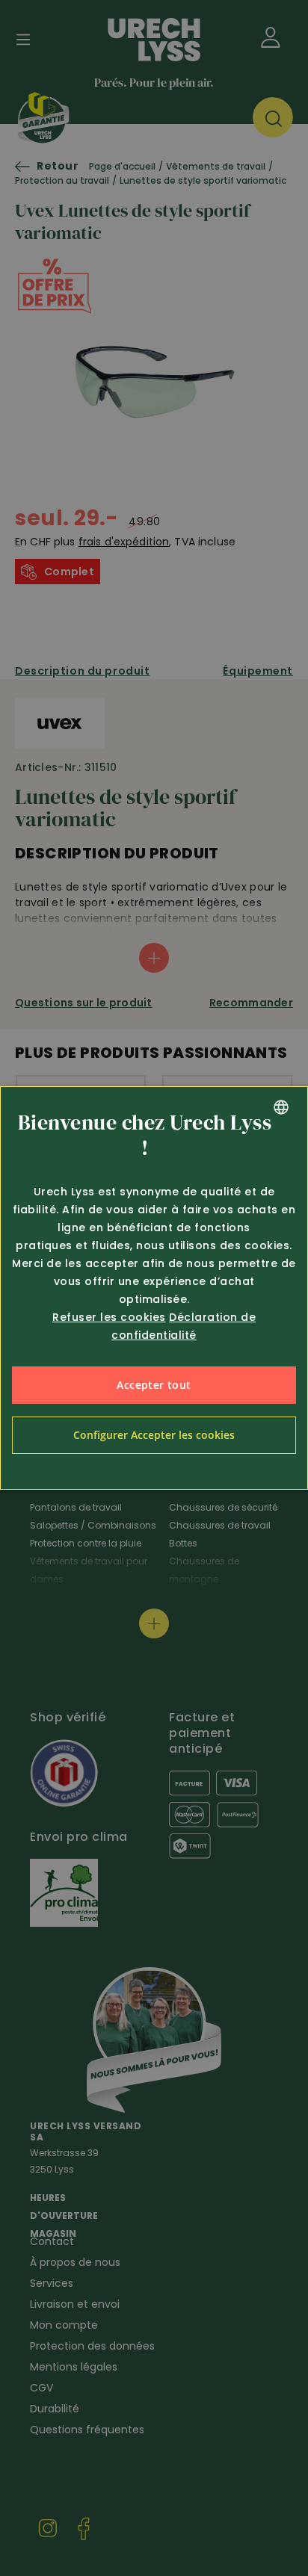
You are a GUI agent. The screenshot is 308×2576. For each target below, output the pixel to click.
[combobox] (281, 1107)
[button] (154, 1435)
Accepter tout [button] (154, 1385)
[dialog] (154, 1288)
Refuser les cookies (109, 1317)
